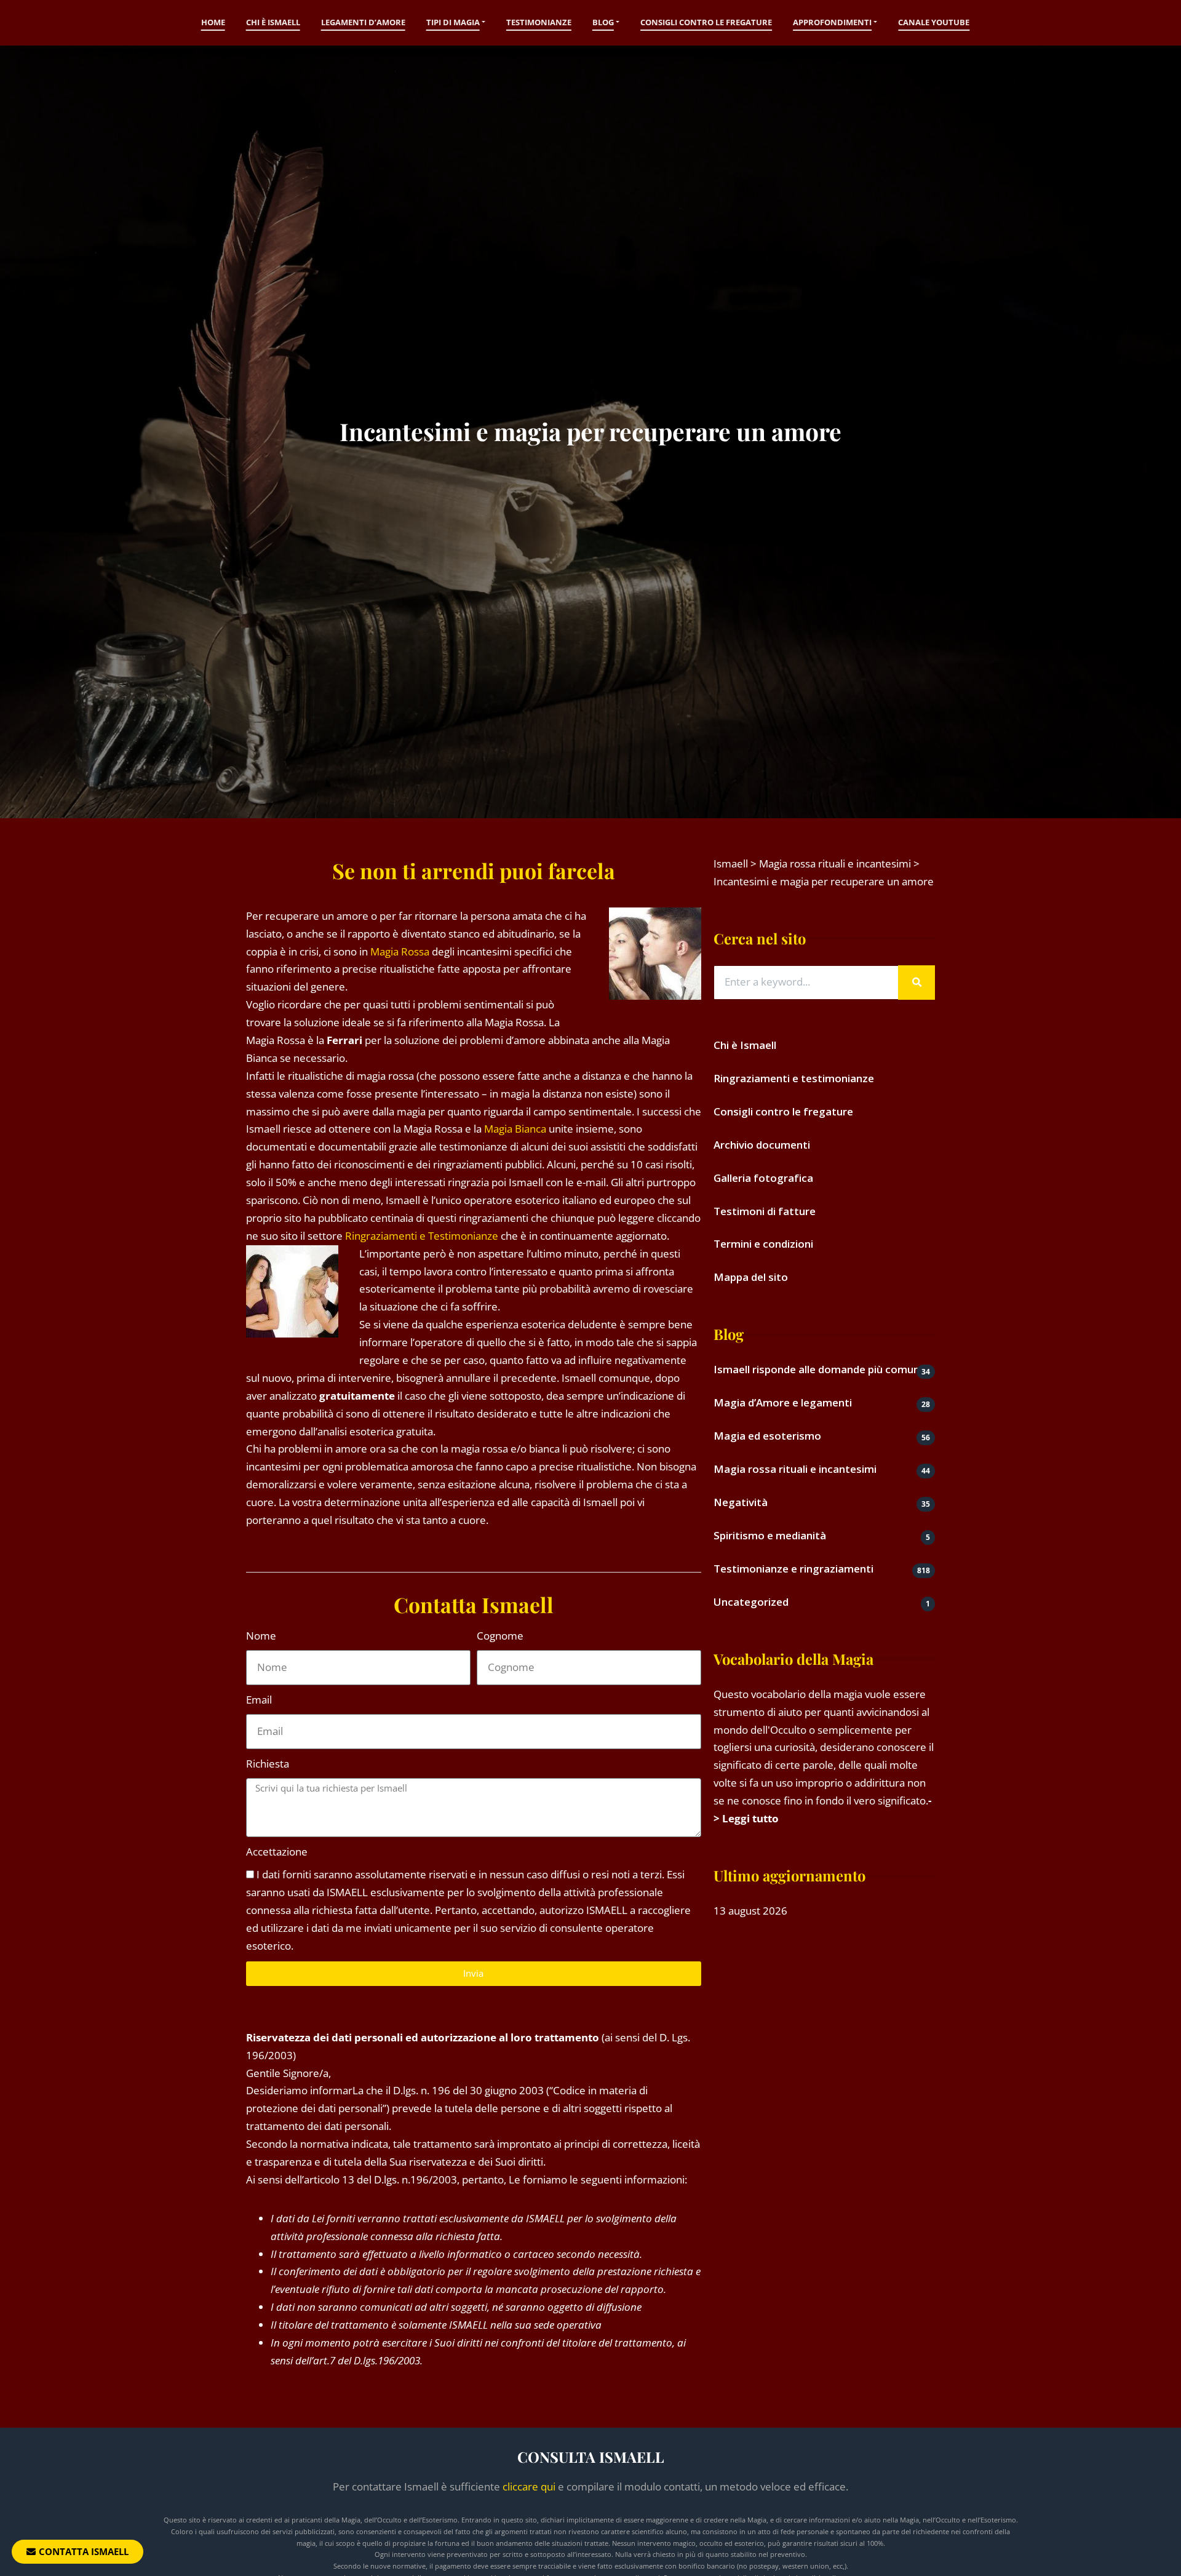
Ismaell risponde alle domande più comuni (818, 1369)
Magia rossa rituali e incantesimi (795, 1469)
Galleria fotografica (763, 1178)
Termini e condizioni (763, 1244)
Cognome (500, 1636)
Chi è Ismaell (273, 22)
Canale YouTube (934, 22)
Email (259, 1700)
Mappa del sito (751, 1277)
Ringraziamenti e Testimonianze (422, 1236)
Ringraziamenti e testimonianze (794, 1078)
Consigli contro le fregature (706, 22)
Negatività (741, 1502)
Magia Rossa (400, 951)
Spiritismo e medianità (770, 1535)
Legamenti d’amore (363, 22)
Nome (261, 1636)
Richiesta (268, 1764)
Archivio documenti (762, 1145)
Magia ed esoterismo (767, 1436)
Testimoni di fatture (765, 1211)
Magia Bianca (515, 1129)
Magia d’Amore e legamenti (783, 1402)
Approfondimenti (832, 22)
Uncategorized (751, 1602)
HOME (213, 22)
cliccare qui (529, 2486)
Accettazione (277, 1852)
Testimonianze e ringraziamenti (793, 1569)
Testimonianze (539, 22)
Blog (603, 22)
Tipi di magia (453, 22)
